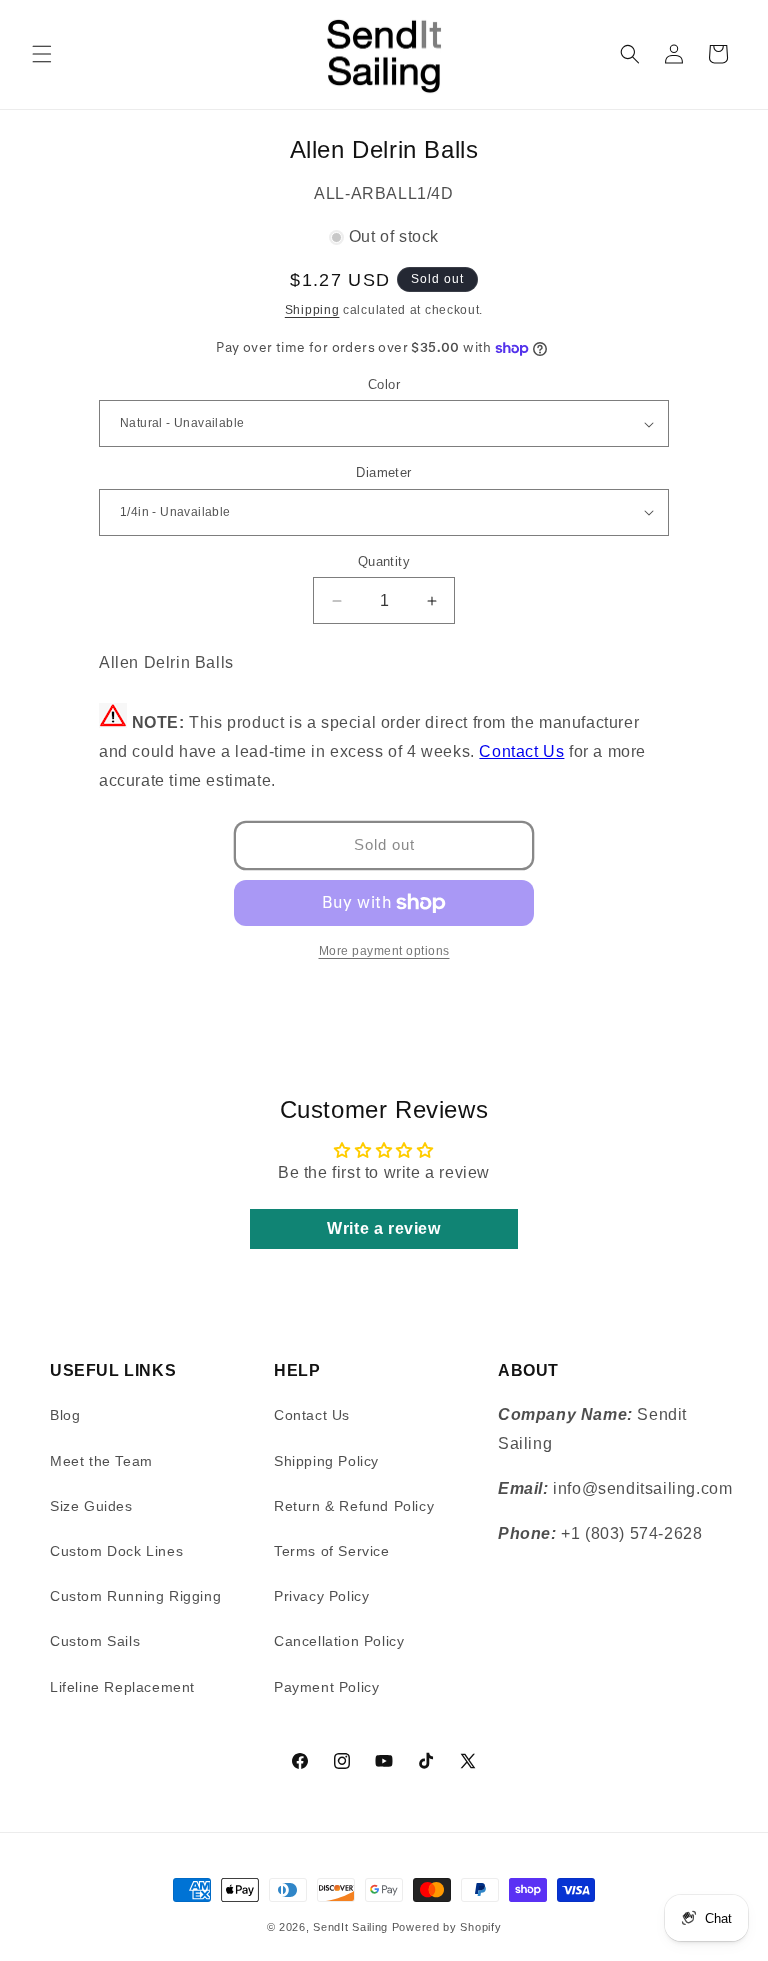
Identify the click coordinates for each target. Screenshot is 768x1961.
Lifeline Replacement (122, 1687)
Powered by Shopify (447, 1927)
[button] (42, 54)
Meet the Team (101, 1461)
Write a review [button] (383, 1228)
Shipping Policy (326, 1461)
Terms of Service (332, 1551)
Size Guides (91, 1506)
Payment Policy (326, 1687)
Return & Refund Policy (354, 1506)
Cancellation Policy (339, 1641)
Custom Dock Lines (116, 1551)
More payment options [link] (384, 951)
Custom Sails (95, 1641)
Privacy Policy (321, 1596)
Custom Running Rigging (135, 1596)
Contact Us (521, 751)
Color (384, 384)
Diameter (383, 472)
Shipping (312, 310)
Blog (65, 1415)
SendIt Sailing (350, 1927)
